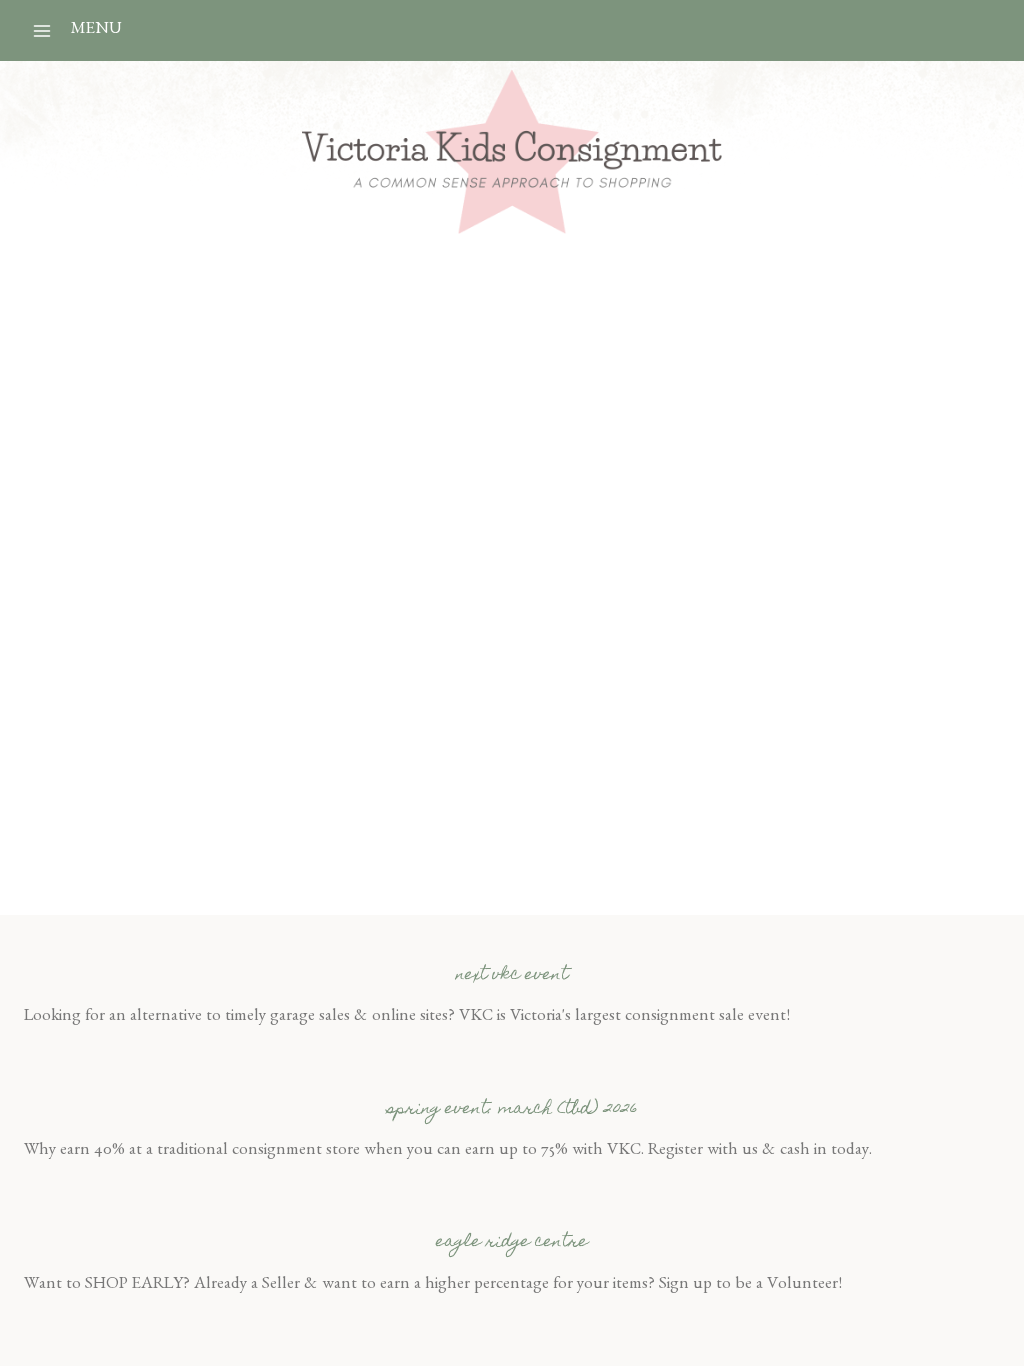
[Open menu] (42, 30)
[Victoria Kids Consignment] (512, 151)
